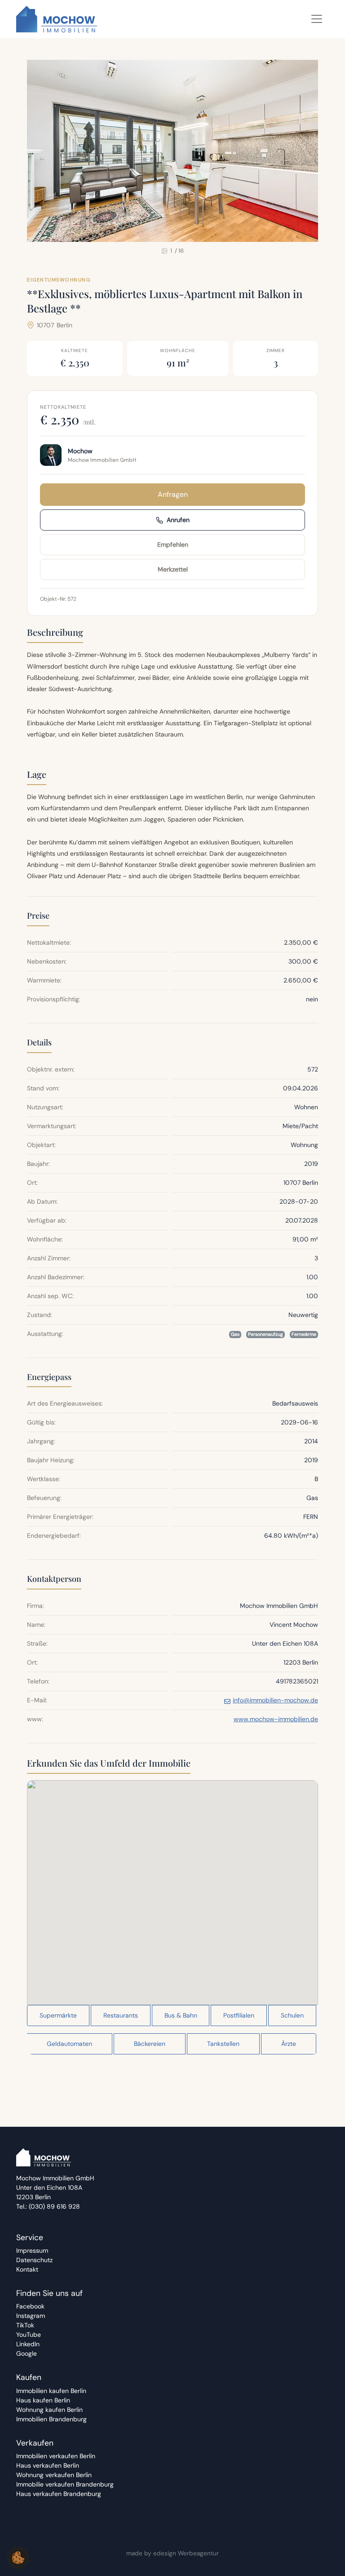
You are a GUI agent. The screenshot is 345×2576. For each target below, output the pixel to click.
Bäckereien (150, 2044)
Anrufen (178, 520)
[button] (172, 1884)
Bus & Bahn (181, 2015)
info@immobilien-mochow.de (275, 1700)
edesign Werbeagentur (186, 2553)
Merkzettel (173, 569)
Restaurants (121, 2015)
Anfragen (173, 494)
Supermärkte (58, 2015)
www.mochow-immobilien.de (276, 1719)
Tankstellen (223, 2044)
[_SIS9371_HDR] (172, 151)
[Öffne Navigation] (317, 19)
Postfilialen (239, 2015)
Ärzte (289, 2044)
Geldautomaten (69, 2044)
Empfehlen (173, 545)
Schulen (292, 2015)
